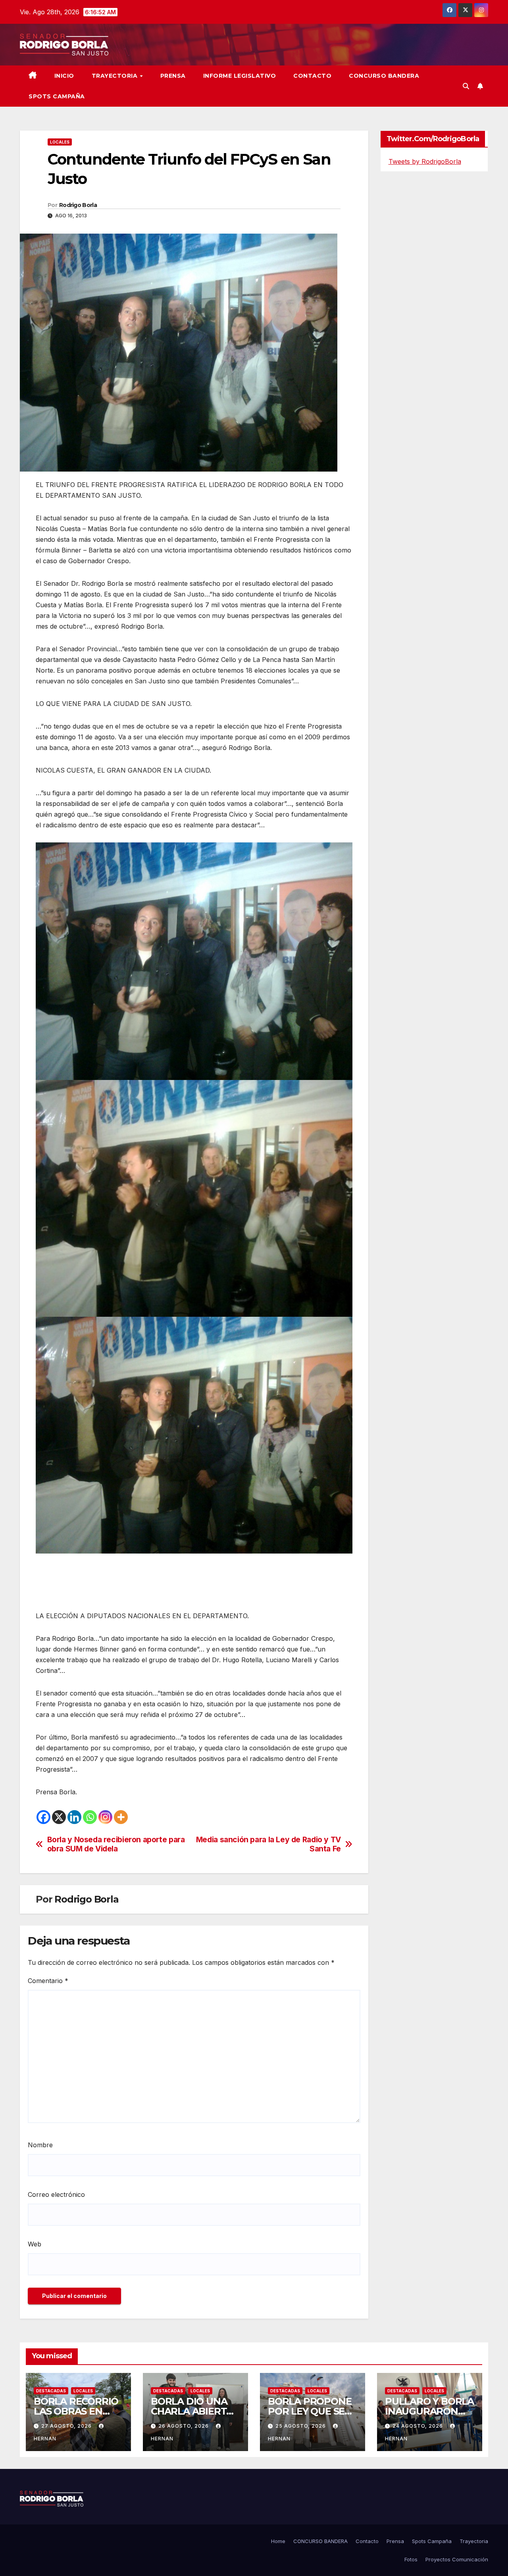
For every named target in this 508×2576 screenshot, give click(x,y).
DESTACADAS (51, 2391)
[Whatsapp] (90, 1817)
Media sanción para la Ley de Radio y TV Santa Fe (268, 1844)
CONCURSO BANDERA (384, 76)
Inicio (64, 76)
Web (35, 2244)
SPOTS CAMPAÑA (57, 96)
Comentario (48, 1981)
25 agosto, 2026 (301, 2426)
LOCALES (60, 142)
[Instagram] (105, 1817)
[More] (121, 1817)
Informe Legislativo (240, 76)
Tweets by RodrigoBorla (425, 161)
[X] (59, 1817)
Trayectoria (115, 76)
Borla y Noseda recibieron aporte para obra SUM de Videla (116, 1844)
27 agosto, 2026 (67, 2426)
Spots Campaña (432, 2541)
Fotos (411, 2559)
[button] (466, 86)
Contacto (312, 76)
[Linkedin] (74, 1817)
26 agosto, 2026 (184, 2426)
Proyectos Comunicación (457, 2559)
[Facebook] (43, 1817)
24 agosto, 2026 (419, 2426)
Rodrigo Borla (78, 205)
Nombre (40, 2145)
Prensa (173, 76)
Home (278, 2541)
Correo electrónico (56, 2194)
